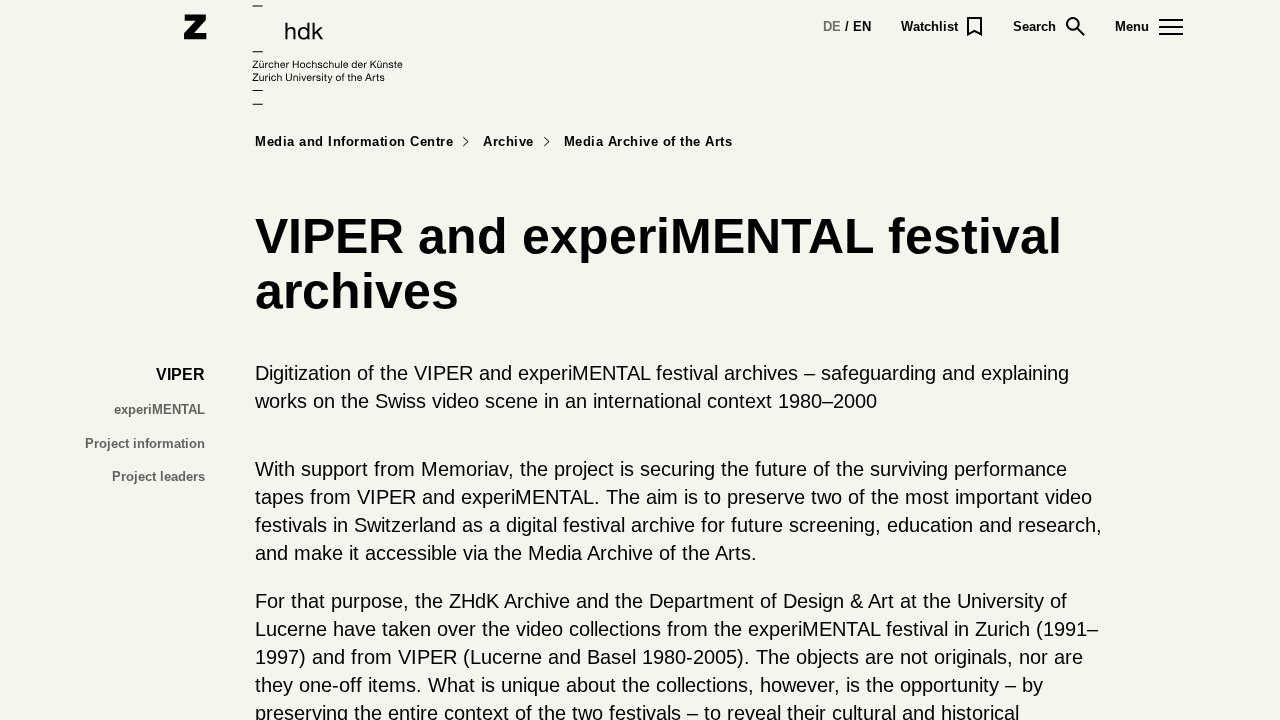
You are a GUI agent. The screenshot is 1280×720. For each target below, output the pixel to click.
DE (832, 26)
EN (862, 26)
